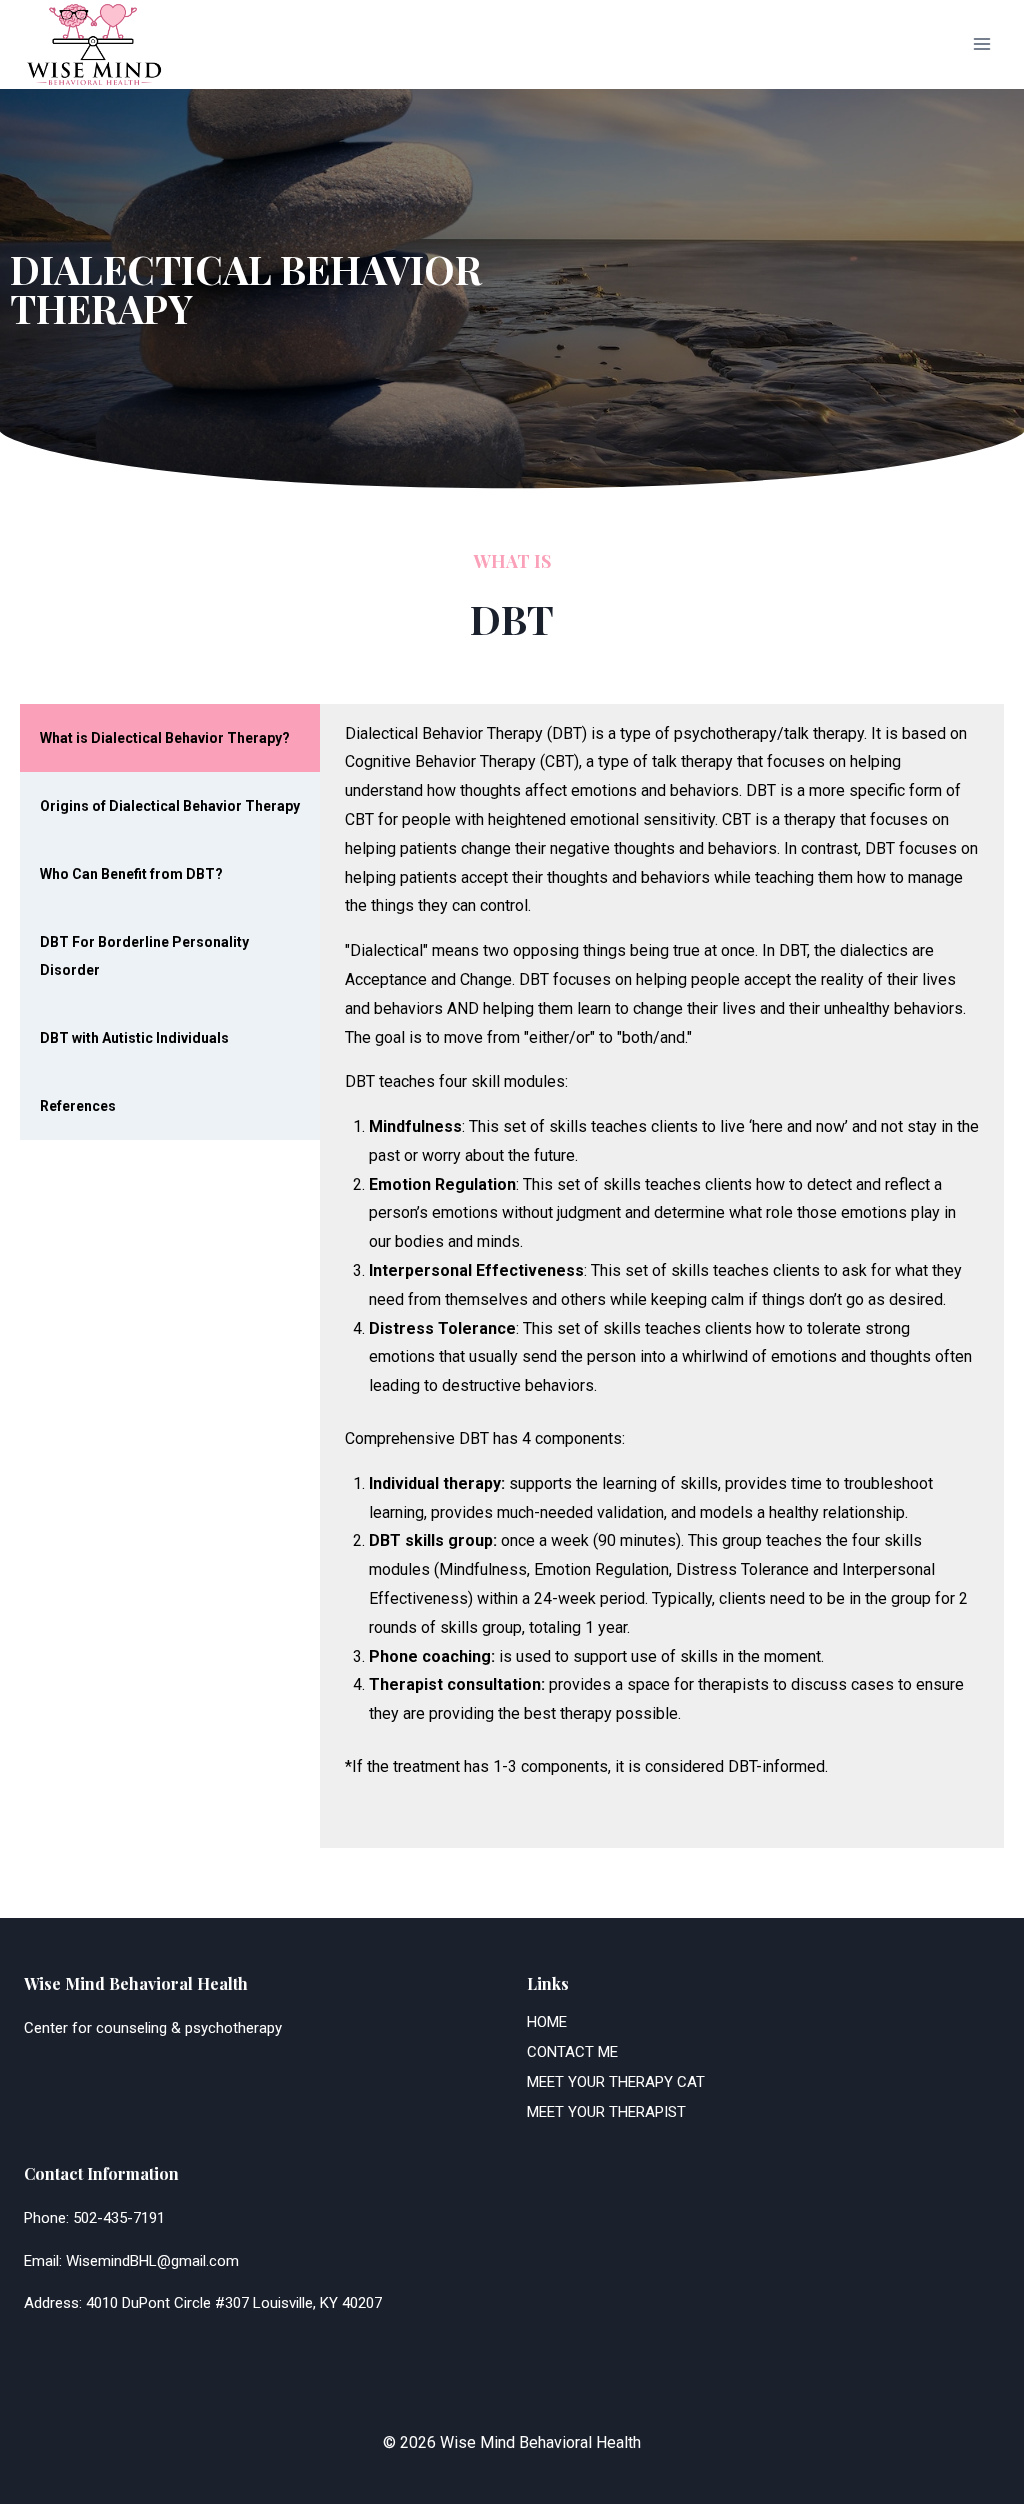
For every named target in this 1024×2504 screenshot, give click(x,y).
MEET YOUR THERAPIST (606, 2112)
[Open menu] (981, 44)
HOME (547, 2022)
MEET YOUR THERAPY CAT (616, 2082)
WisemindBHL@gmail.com (152, 2261)
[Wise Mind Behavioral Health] (94, 44)
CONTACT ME (572, 2052)
